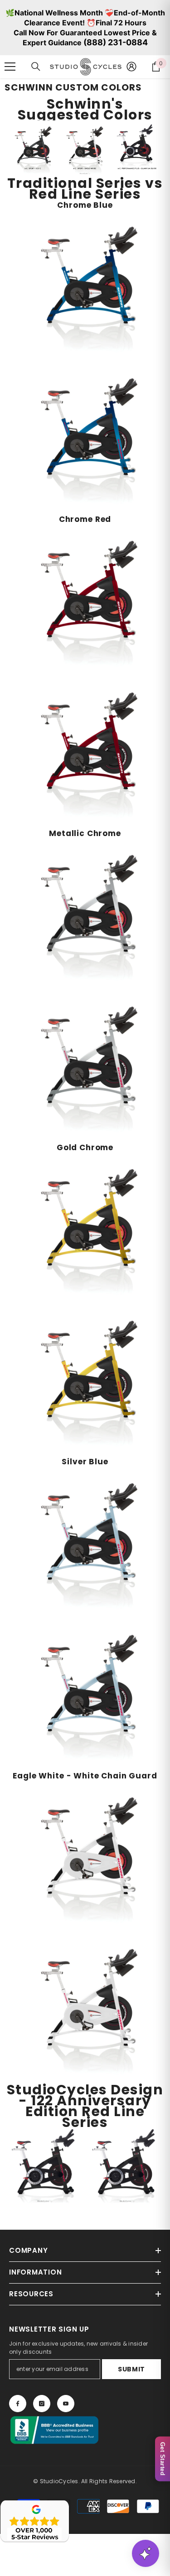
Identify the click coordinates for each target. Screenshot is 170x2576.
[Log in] (131, 67)
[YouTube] (66, 2404)
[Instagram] (42, 2404)
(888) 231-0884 (116, 42)
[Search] (36, 67)
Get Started (163, 2459)
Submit (131, 2369)
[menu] (10, 67)
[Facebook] (18, 2404)
